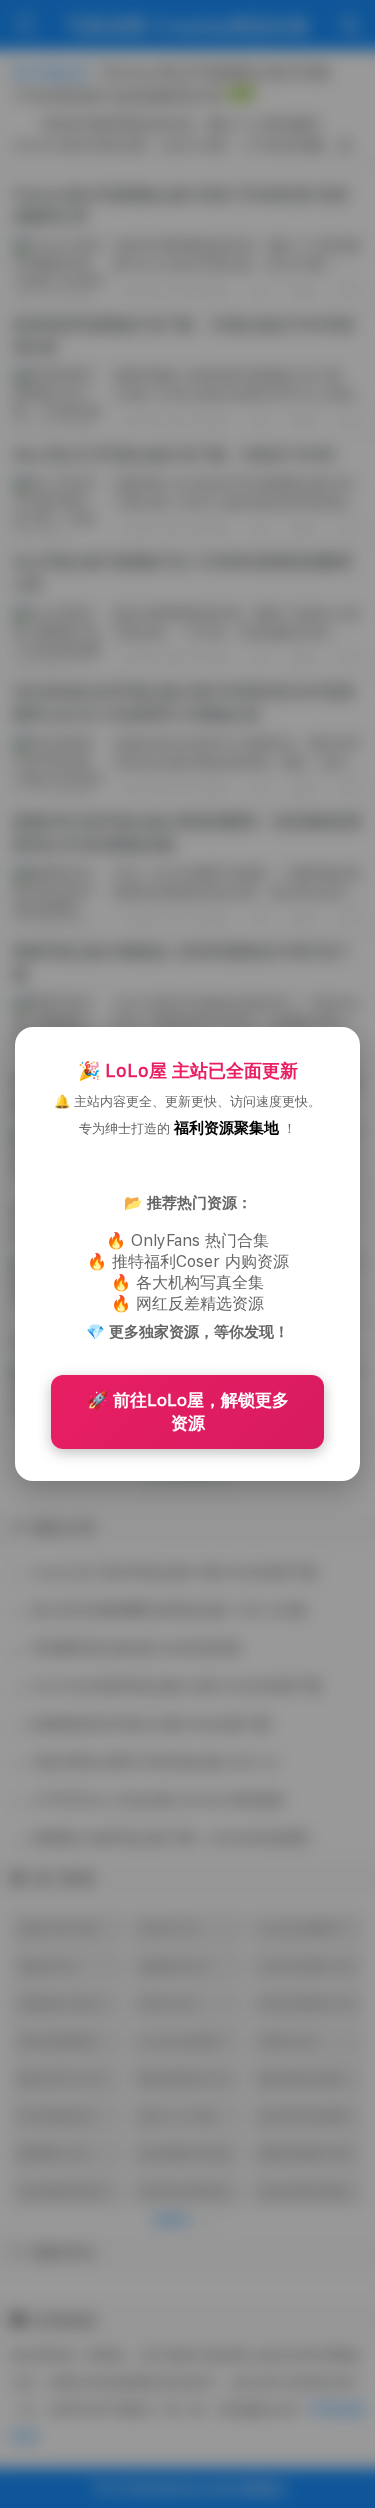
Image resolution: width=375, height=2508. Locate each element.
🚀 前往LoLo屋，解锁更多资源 (188, 1411)
